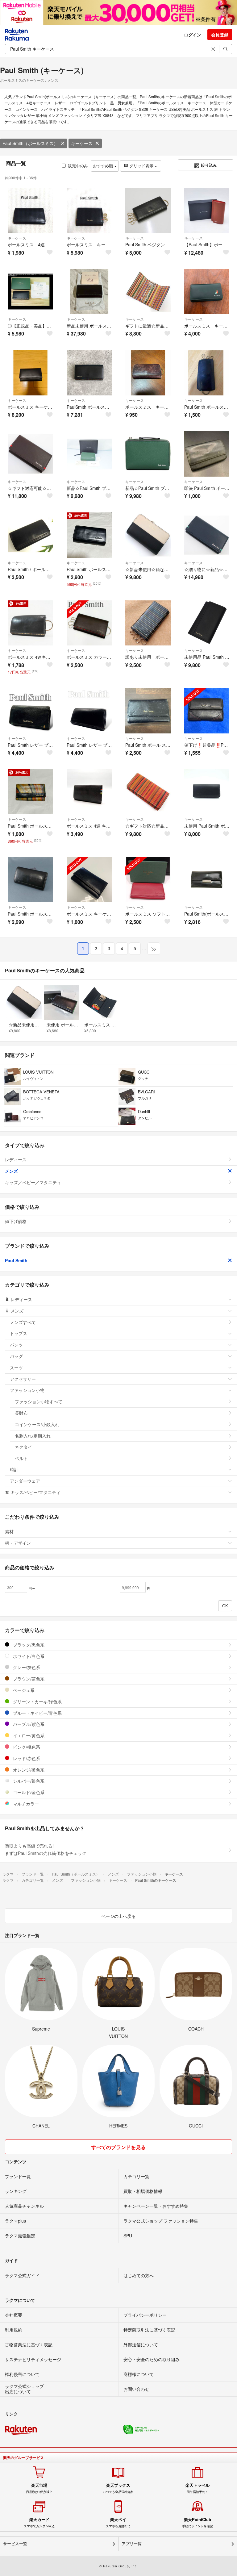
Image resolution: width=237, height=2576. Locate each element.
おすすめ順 (104, 166)
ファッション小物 (27, 1390)
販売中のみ (78, 166)
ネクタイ (23, 1447)
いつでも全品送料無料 (118, 2488)
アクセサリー (23, 1379)
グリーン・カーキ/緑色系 (37, 1701)
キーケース (82, 143)
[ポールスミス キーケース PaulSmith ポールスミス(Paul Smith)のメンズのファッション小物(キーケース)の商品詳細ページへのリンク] (89, 880)
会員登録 (220, 35)
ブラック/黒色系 (28, 1645)
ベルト (21, 1458)
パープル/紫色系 (28, 1724)
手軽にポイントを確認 (197, 2523)
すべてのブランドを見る (118, 2147)
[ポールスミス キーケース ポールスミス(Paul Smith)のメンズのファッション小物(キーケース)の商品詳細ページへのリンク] (207, 292)
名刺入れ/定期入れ (33, 1436)
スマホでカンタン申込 (39, 2523)
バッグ (16, 1356)
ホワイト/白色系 (28, 1656)
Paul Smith (16, 1260)
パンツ (16, 1345)
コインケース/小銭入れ (37, 1424)
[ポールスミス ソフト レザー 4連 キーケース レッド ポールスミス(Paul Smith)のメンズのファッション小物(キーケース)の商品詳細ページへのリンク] (148, 880)
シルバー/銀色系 (28, 1781)
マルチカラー (25, 1804)
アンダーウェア (25, 1481)
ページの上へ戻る (118, 1916)
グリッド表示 (141, 166)
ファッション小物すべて (39, 1401)
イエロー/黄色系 (28, 1735)
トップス (19, 1333)
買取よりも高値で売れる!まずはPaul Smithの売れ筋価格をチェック (46, 1849)
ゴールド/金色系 (28, 1792)
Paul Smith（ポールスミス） (30, 143)
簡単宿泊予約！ (197, 2488)
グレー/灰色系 (26, 1667)
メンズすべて (23, 1322)
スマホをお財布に (118, 2523)
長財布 (21, 1413)
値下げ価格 (16, 1221)
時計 (14, 1469)
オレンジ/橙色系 (28, 1770)
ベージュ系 (23, 1690)
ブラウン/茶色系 (28, 1679)
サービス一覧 (15, 2544)
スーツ (16, 1367)
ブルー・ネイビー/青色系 (37, 1713)
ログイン (193, 35)
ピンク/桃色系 (26, 1747)
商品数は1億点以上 (39, 2488)
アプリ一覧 (132, 2544)
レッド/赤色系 (26, 1758)
